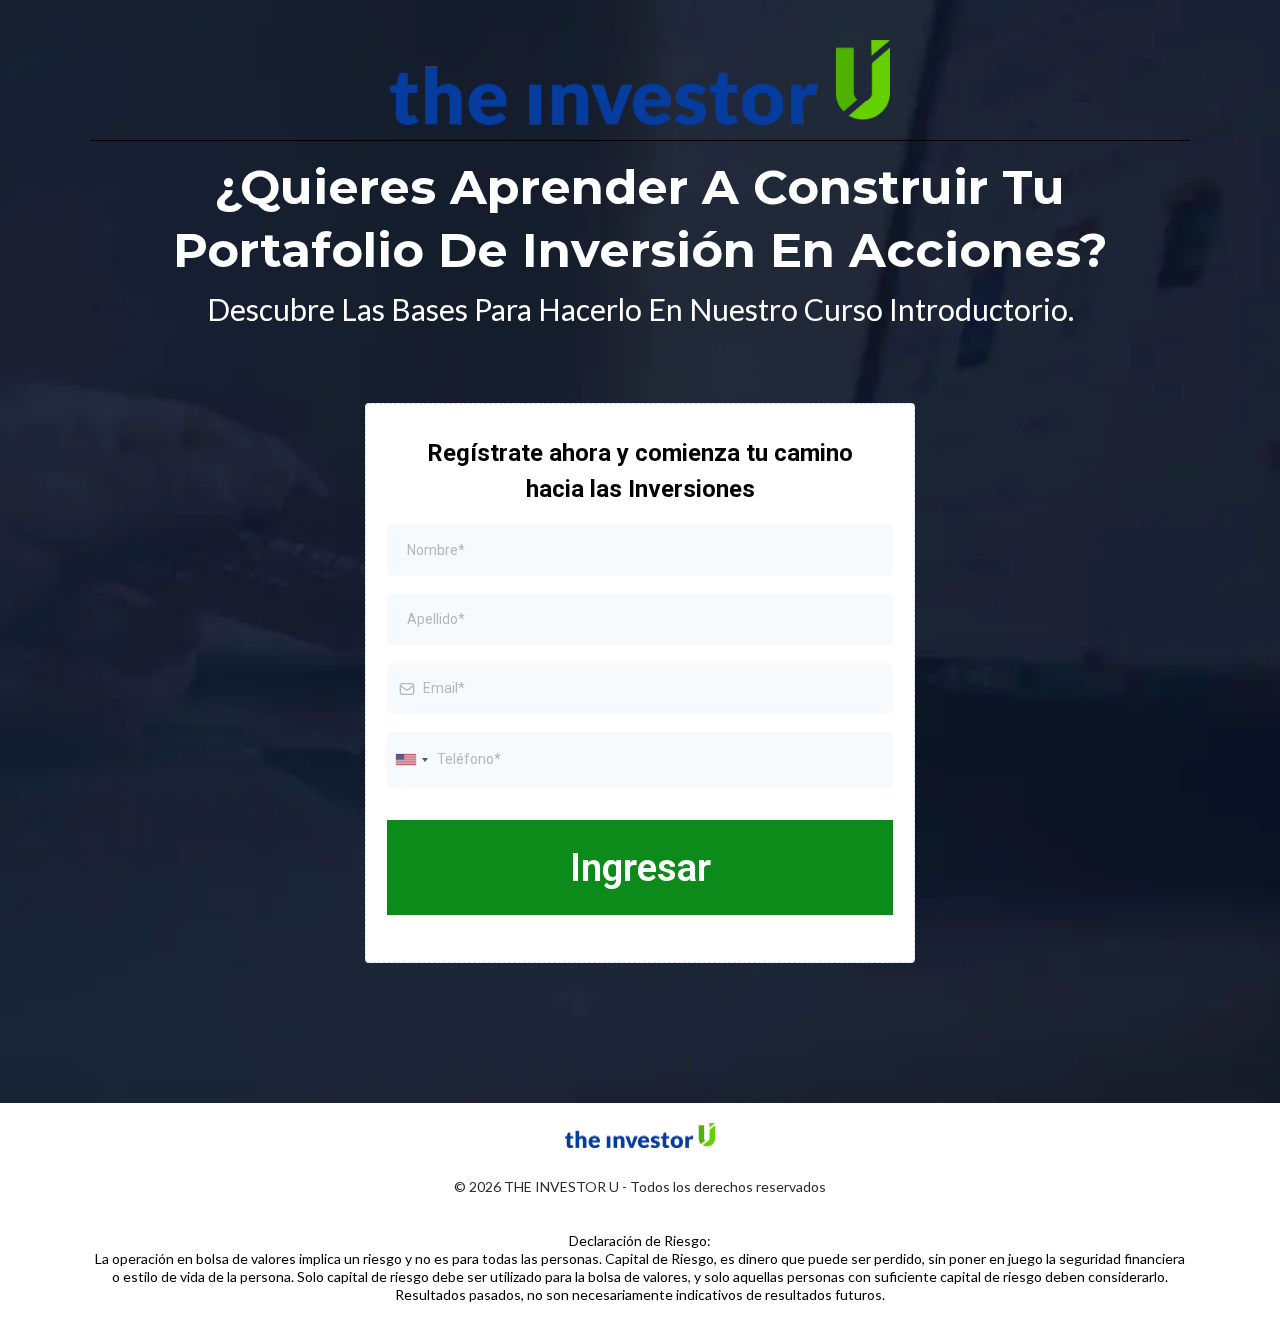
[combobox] (411, 759)
